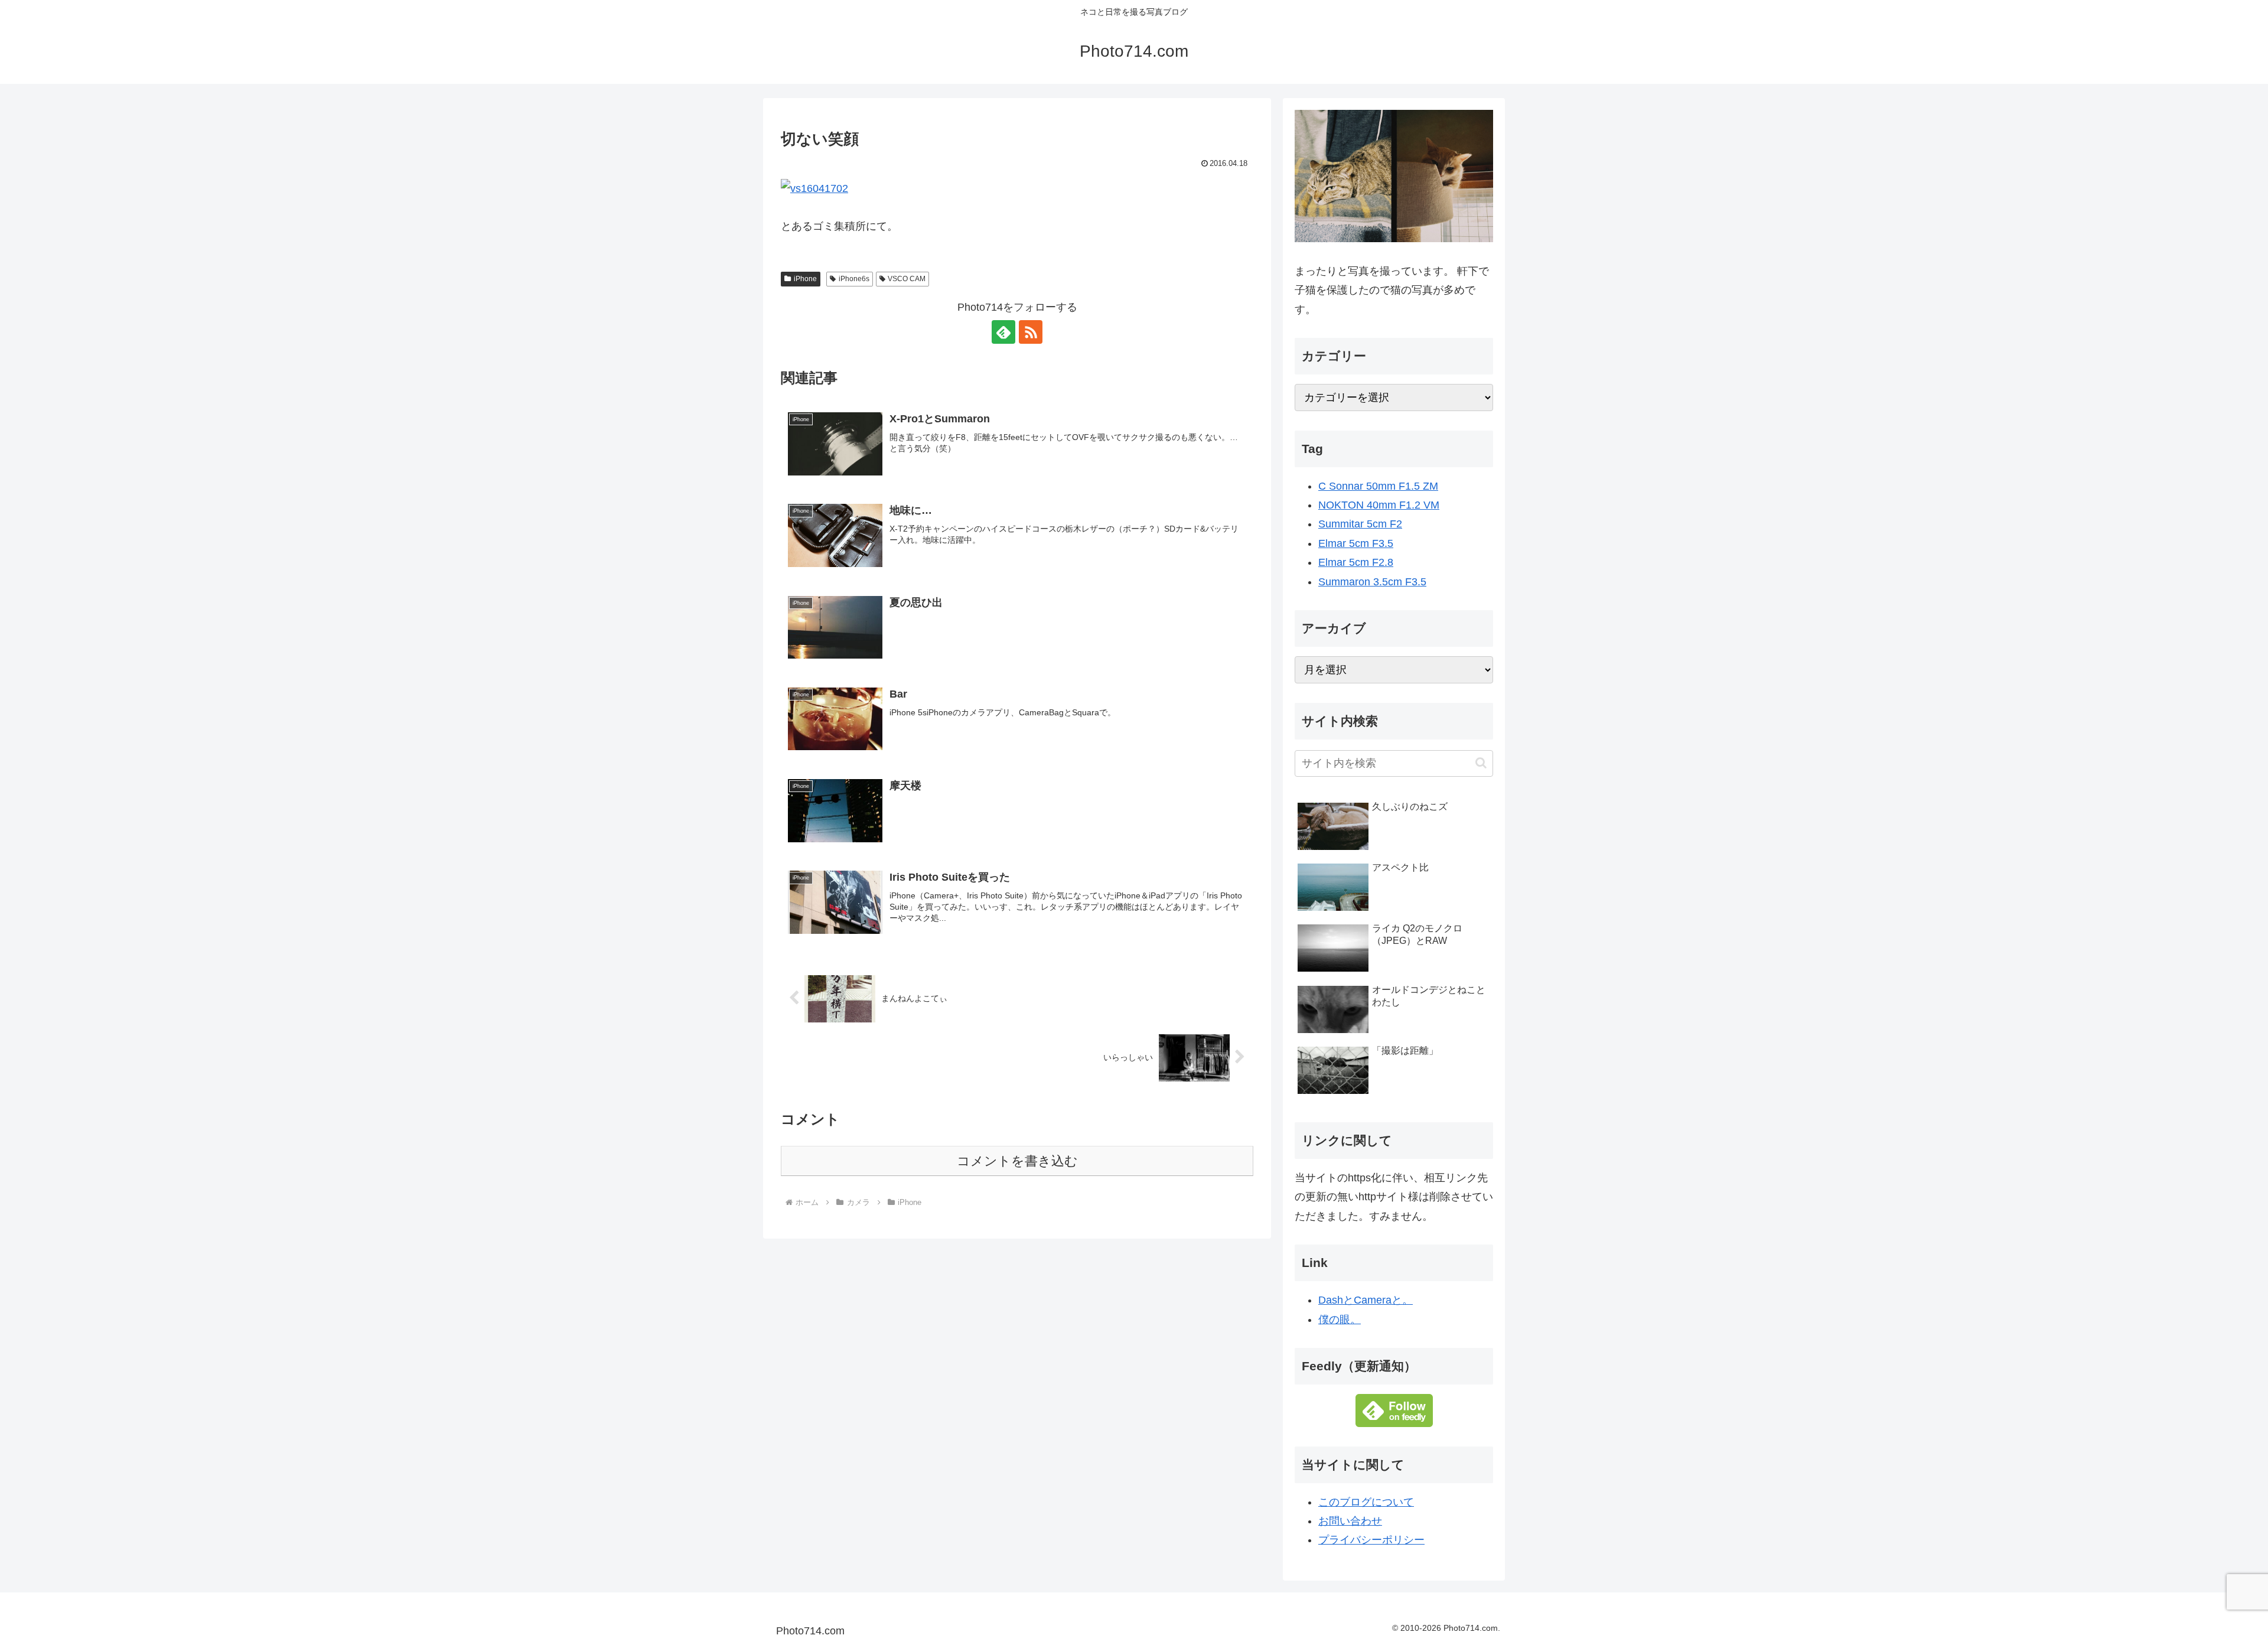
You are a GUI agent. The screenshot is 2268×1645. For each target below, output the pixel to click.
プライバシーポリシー (1371, 1540)
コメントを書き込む (1017, 1161)
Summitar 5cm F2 (1360, 524)
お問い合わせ (1350, 1521)
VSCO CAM (907, 279)
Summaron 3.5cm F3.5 (1372, 582)
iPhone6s (854, 279)
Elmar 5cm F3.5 (1356, 543)
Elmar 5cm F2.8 (1356, 562)
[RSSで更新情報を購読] (1031, 332)
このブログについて (1366, 1502)
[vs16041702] (814, 187)
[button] (1481, 763)
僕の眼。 (1340, 1320)
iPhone (805, 279)
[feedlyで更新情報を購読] (1003, 332)
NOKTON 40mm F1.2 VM (1379, 505)
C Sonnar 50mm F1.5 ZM (1378, 486)
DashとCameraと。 (1366, 1300)
